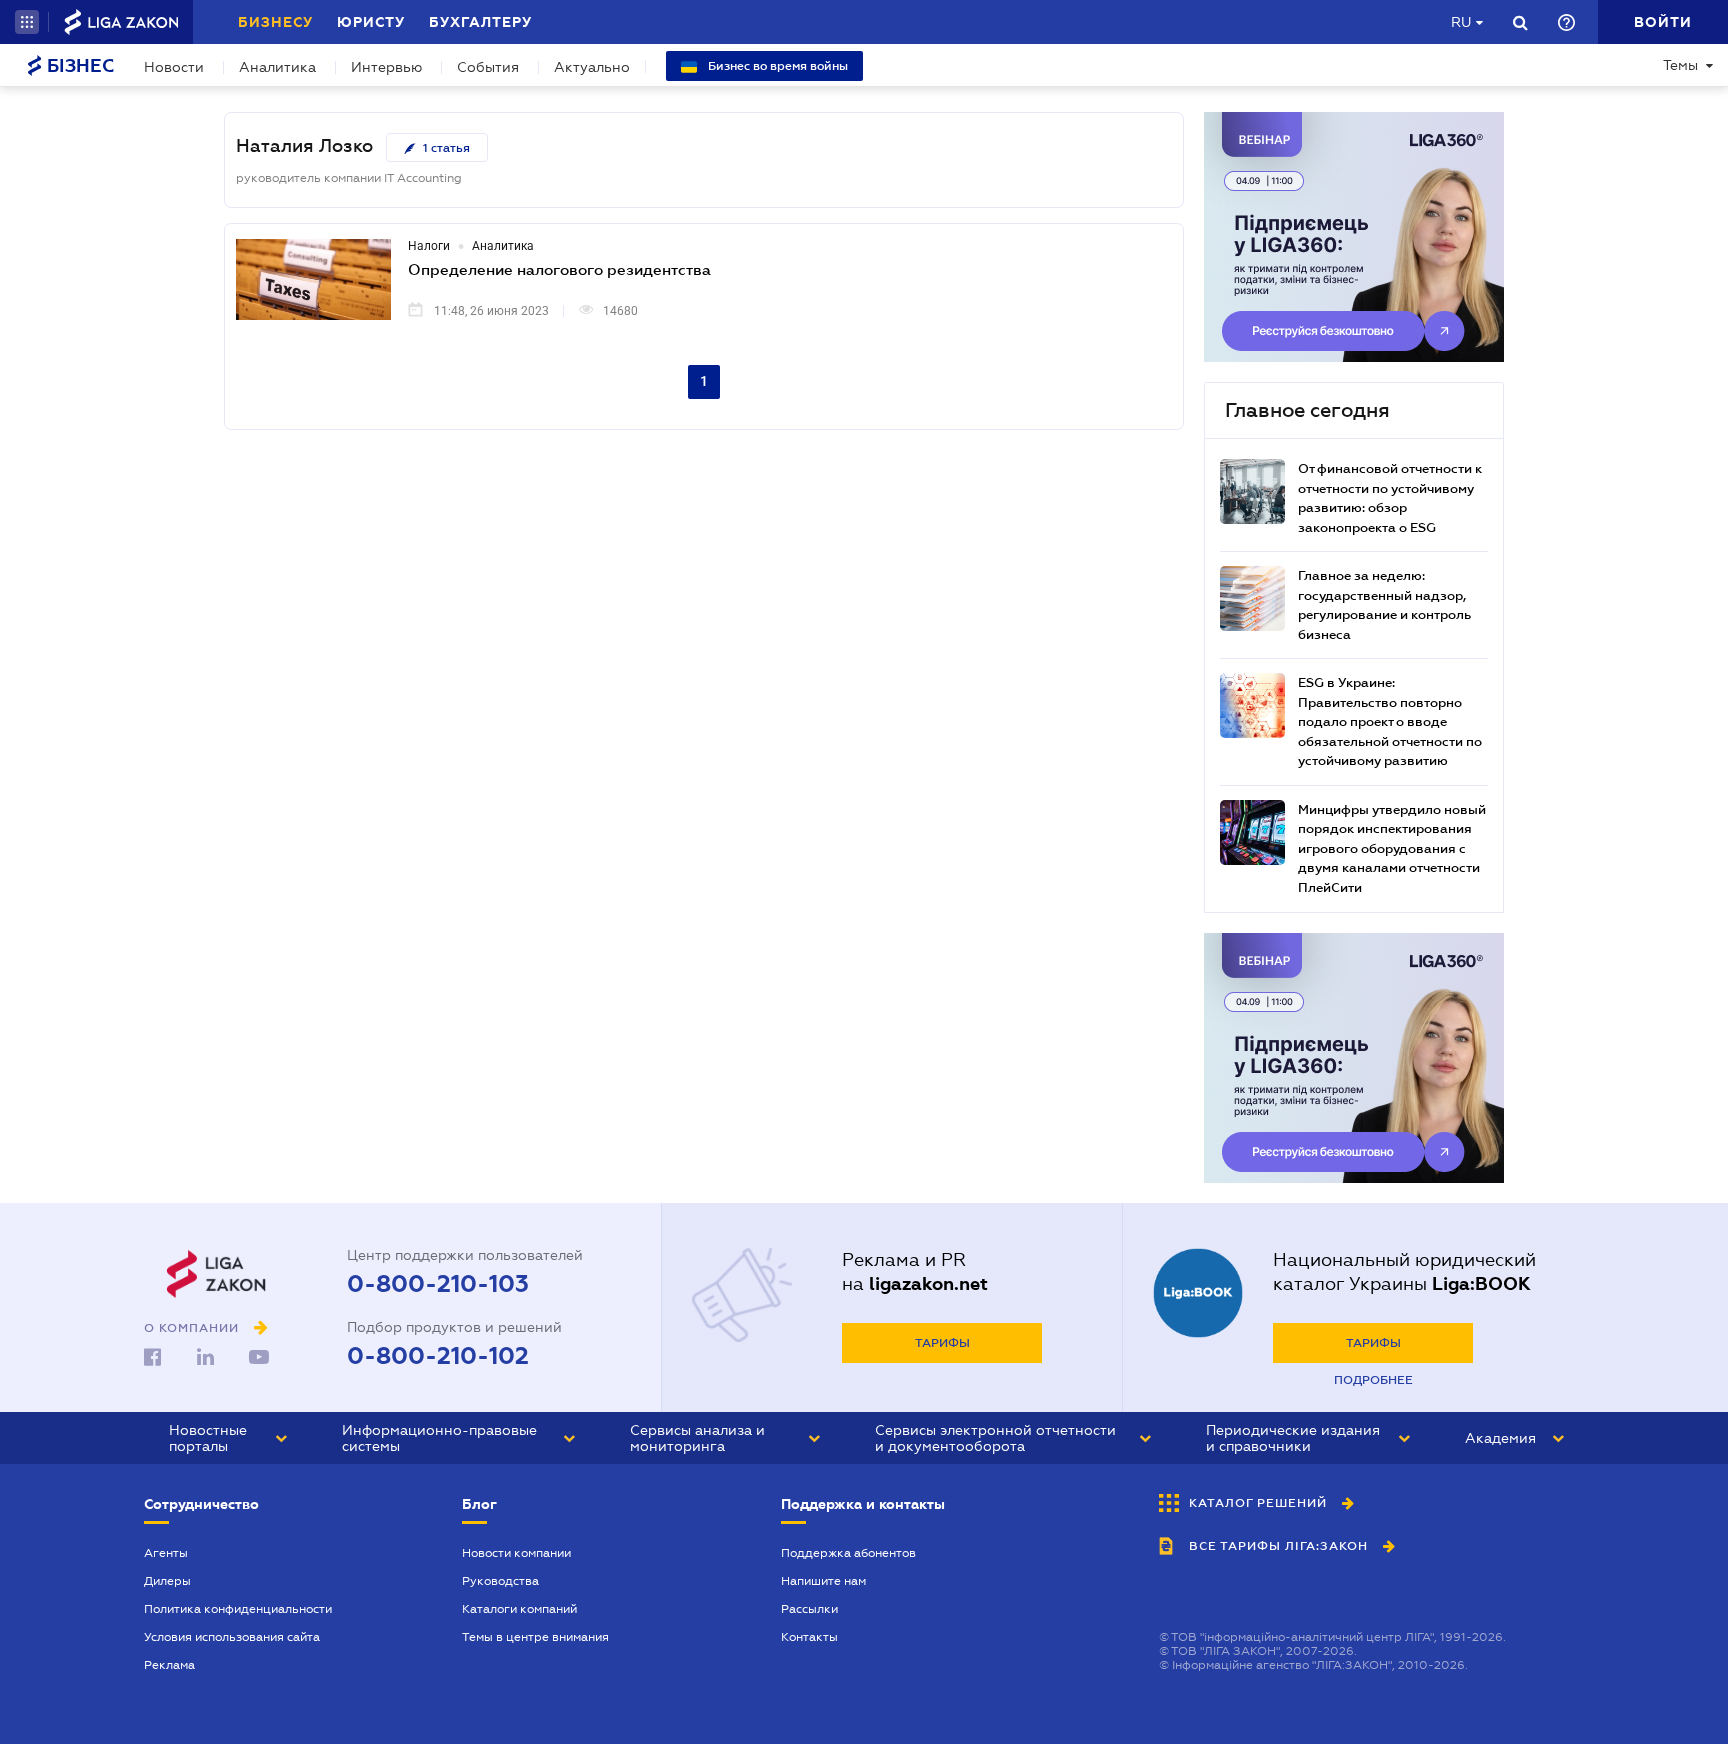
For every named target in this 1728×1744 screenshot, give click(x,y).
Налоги (429, 246)
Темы (1680, 65)
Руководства (500, 1581)
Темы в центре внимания (535, 1637)
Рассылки (809, 1609)
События (488, 67)
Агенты (166, 1553)
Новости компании (516, 1553)
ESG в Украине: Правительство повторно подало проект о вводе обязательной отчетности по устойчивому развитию (1390, 721)
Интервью (386, 67)
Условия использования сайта (232, 1637)
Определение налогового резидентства (559, 269)
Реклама (169, 1665)
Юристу (371, 22)
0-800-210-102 (438, 1356)
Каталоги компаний (519, 1609)
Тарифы (942, 1343)
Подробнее (1373, 1380)
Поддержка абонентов (848, 1553)
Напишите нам (823, 1581)
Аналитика (277, 67)
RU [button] (1461, 22)
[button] (27, 22)
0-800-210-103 (438, 1284)
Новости (174, 67)
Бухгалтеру (480, 22)
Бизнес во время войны (776, 66)
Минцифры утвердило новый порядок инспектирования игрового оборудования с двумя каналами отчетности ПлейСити (1392, 848)
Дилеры (167, 1581)
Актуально (592, 67)
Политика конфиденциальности (238, 1609)
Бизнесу (275, 22)
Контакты (809, 1637)
